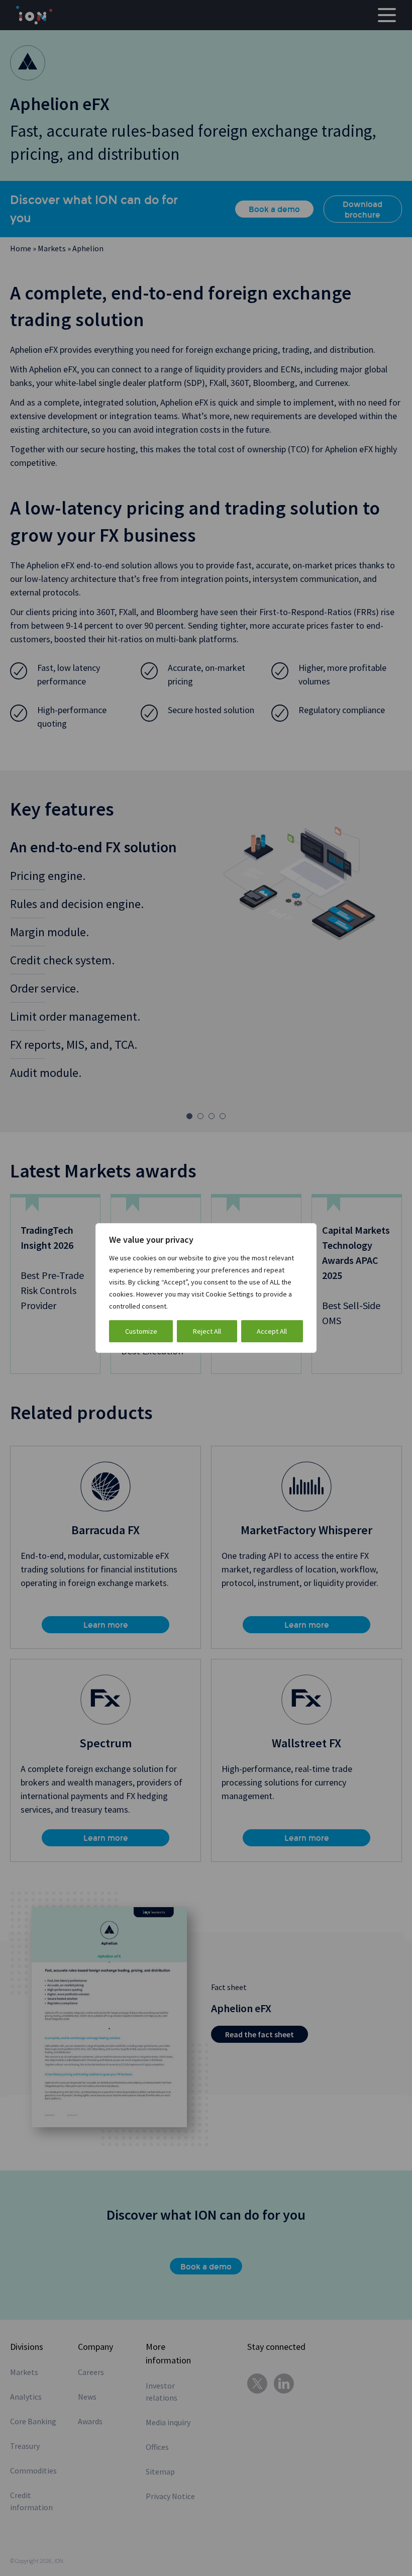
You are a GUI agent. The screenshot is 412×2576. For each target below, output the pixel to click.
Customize (141, 1331)
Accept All (272, 1331)
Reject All (207, 1331)
